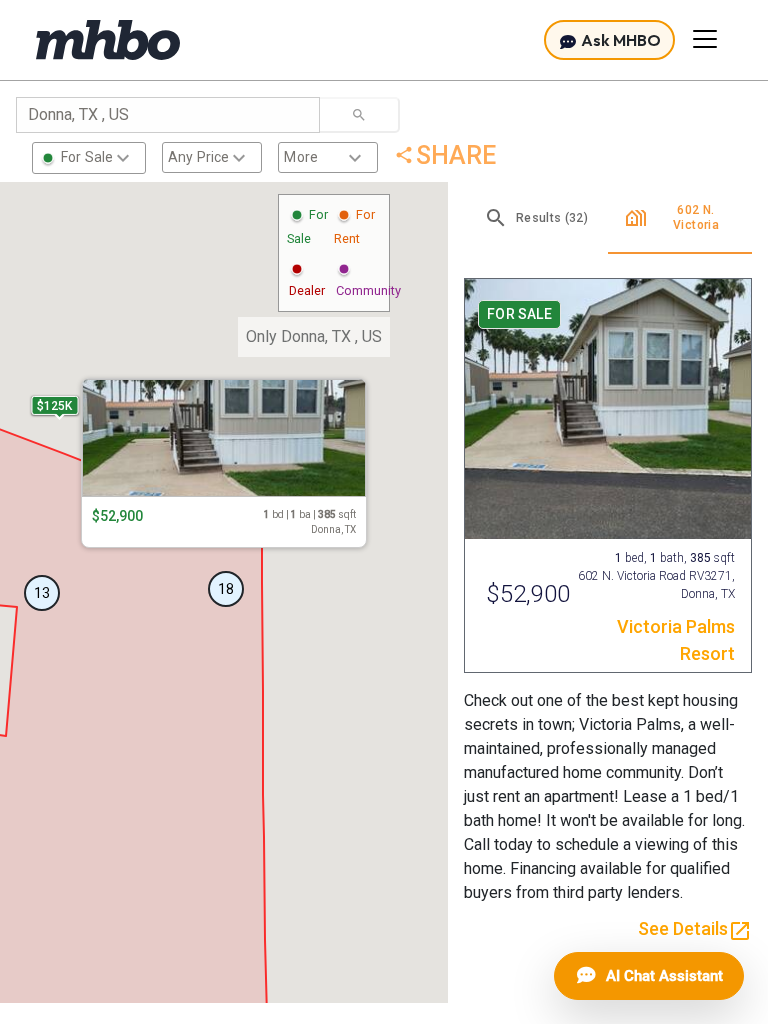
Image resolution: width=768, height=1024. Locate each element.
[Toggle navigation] (705, 39)
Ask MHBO (619, 40)
